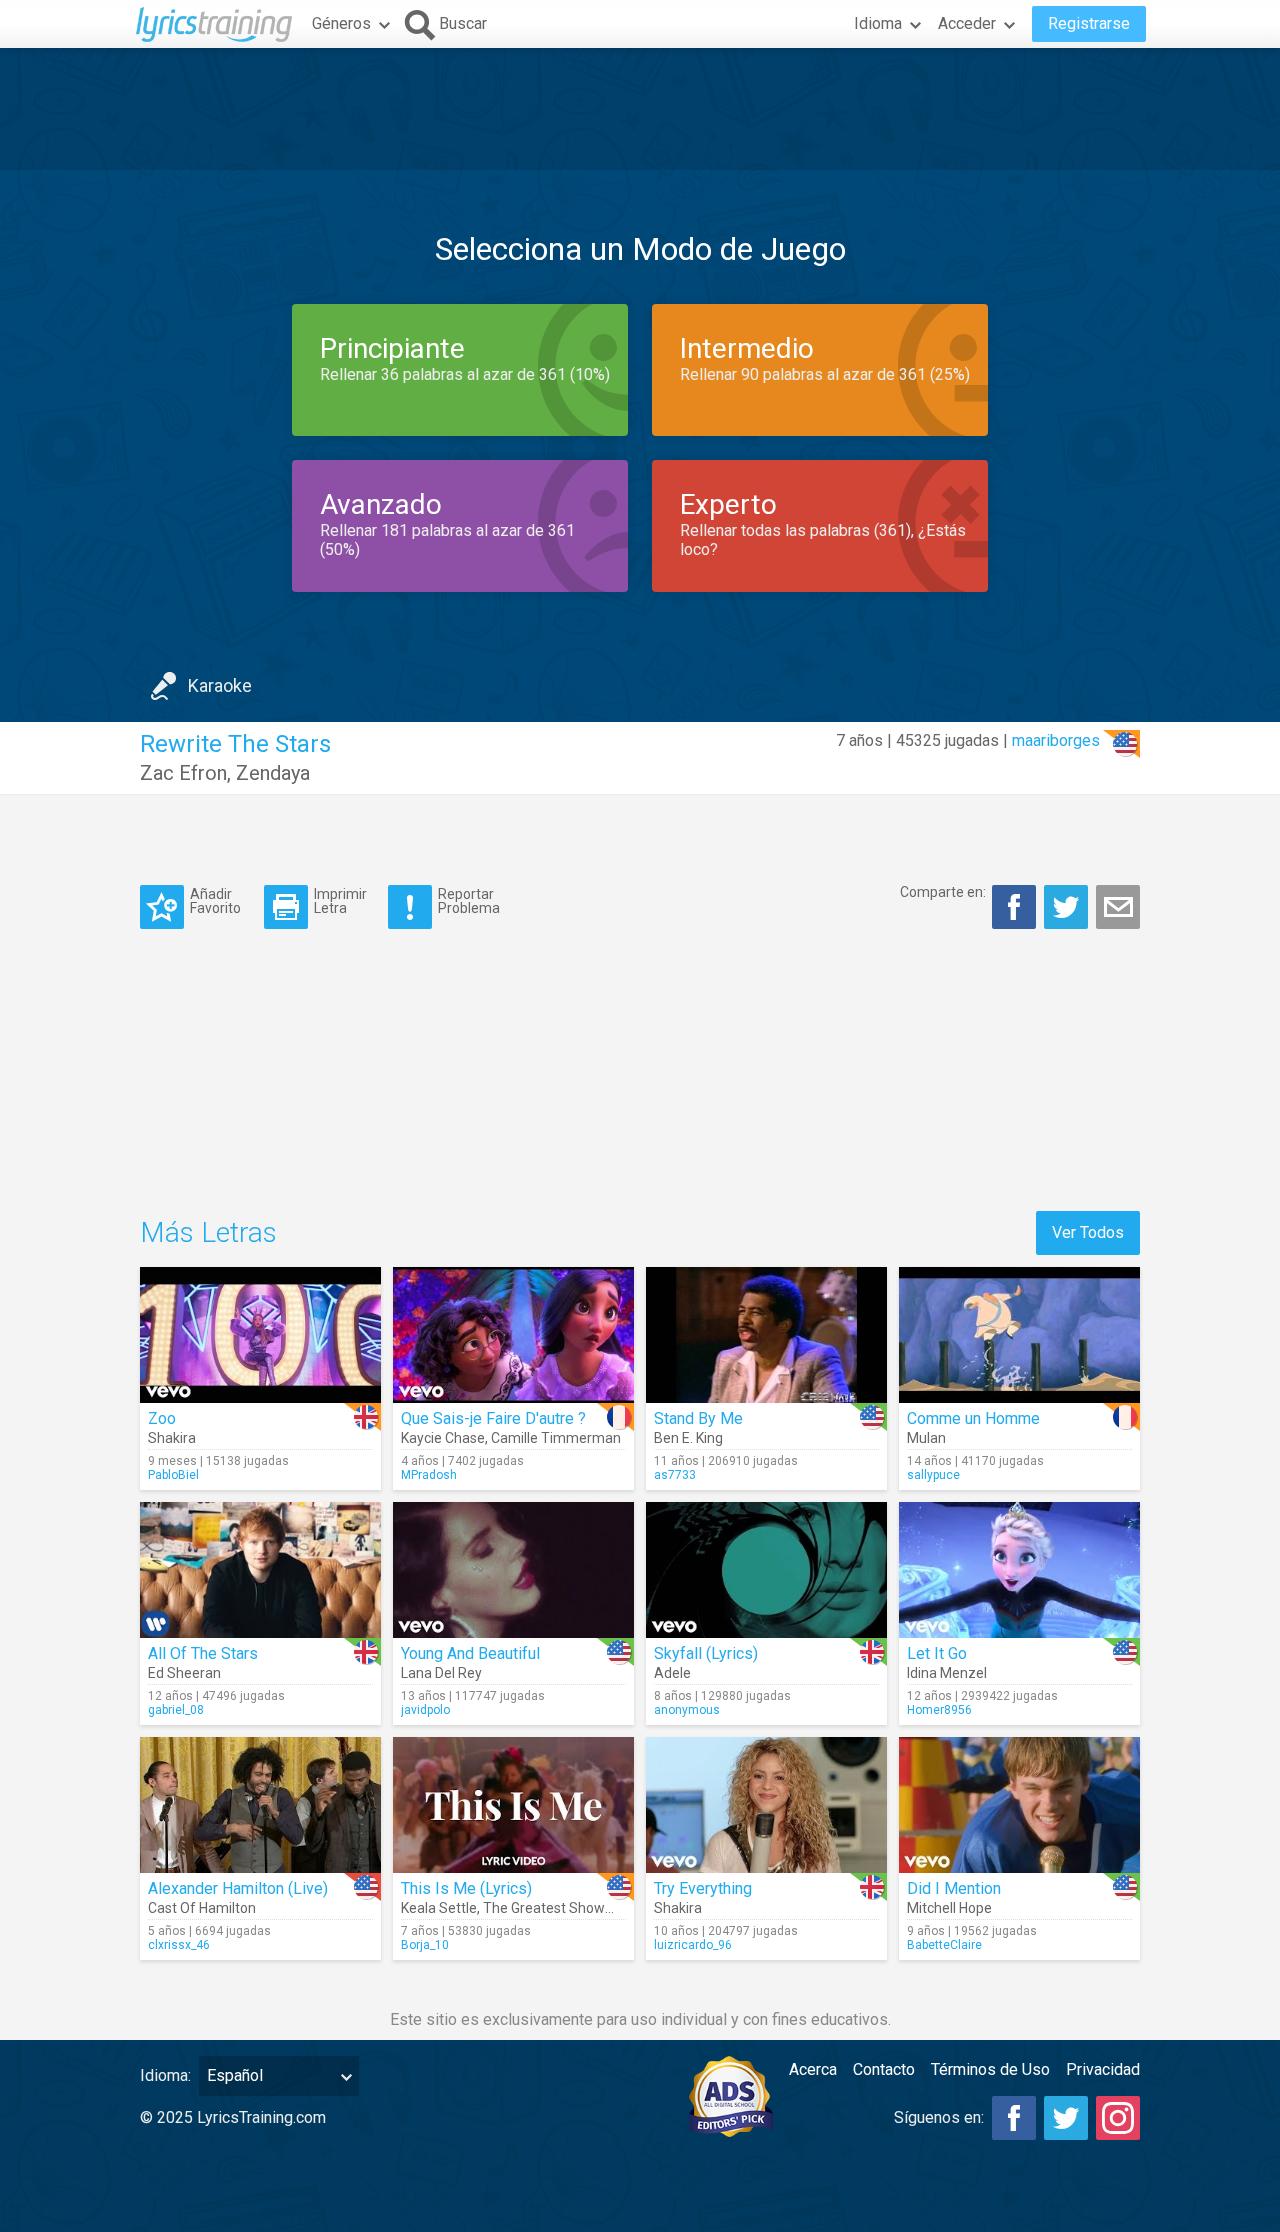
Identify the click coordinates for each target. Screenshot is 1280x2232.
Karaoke (220, 685)
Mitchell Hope (949, 1908)
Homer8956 (939, 1710)
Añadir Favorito (215, 900)
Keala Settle (439, 1908)
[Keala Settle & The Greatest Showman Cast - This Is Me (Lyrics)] (513, 1805)
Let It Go (937, 1653)
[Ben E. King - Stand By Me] (766, 1335)
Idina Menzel (947, 1673)
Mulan (926, 1438)
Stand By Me (698, 1418)
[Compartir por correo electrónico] (1118, 907)
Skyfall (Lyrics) (706, 1653)
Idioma (878, 23)
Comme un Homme (973, 1418)
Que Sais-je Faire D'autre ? (493, 1418)
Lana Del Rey (441, 1673)
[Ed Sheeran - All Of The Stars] (260, 1570)
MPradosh (429, 1475)
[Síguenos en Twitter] (1066, 2118)
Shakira (172, 1438)
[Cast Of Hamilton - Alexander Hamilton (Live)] (260, 1805)
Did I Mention (954, 1888)
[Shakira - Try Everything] (766, 1805)
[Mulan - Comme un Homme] (1019, 1335)
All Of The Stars (203, 1653)
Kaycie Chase (443, 1438)
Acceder (967, 23)
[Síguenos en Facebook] (1014, 2118)
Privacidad (1103, 2069)
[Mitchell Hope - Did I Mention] (1019, 1805)
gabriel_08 (176, 1710)
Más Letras (208, 1232)
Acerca (813, 2069)
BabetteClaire (944, 1945)
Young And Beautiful (470, 1653)
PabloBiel (173, 1475)
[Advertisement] (640, 109)
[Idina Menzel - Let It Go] (1019, 1570)
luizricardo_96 (693, 1945)
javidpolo (425, 1710)
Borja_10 (425, 1945)
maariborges (1056, 740)
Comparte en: (943, 892)
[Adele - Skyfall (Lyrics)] (766, 1570)
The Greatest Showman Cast (574, 1908)
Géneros (341, 23)
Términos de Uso (990, 2069)
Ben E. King (688, 1438)
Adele (672, 1673)
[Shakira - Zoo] (260, 1335)
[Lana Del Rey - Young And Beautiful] (513, 1570)
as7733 (675, 1475)
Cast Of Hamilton (202, 1908)
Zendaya (273, 773)
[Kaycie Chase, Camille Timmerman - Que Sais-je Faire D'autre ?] (513, 1335)
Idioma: (165, 2075)
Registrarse (1089, 23)
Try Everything (703, 1888)
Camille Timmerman (556, 1438)
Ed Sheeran (184, 1673)
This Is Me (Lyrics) (466, 1888)
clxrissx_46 (179, 1945)
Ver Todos (1088, 1232)
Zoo (162, 1418)
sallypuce (933, 1475)
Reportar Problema (469, 900)
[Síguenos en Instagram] (1118, 2118)
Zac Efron (183, 773)
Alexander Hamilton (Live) (238, 1888)
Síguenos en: (939, 2117)
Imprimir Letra (340, 900)
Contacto (884, 2069)
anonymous (687, 1710)
